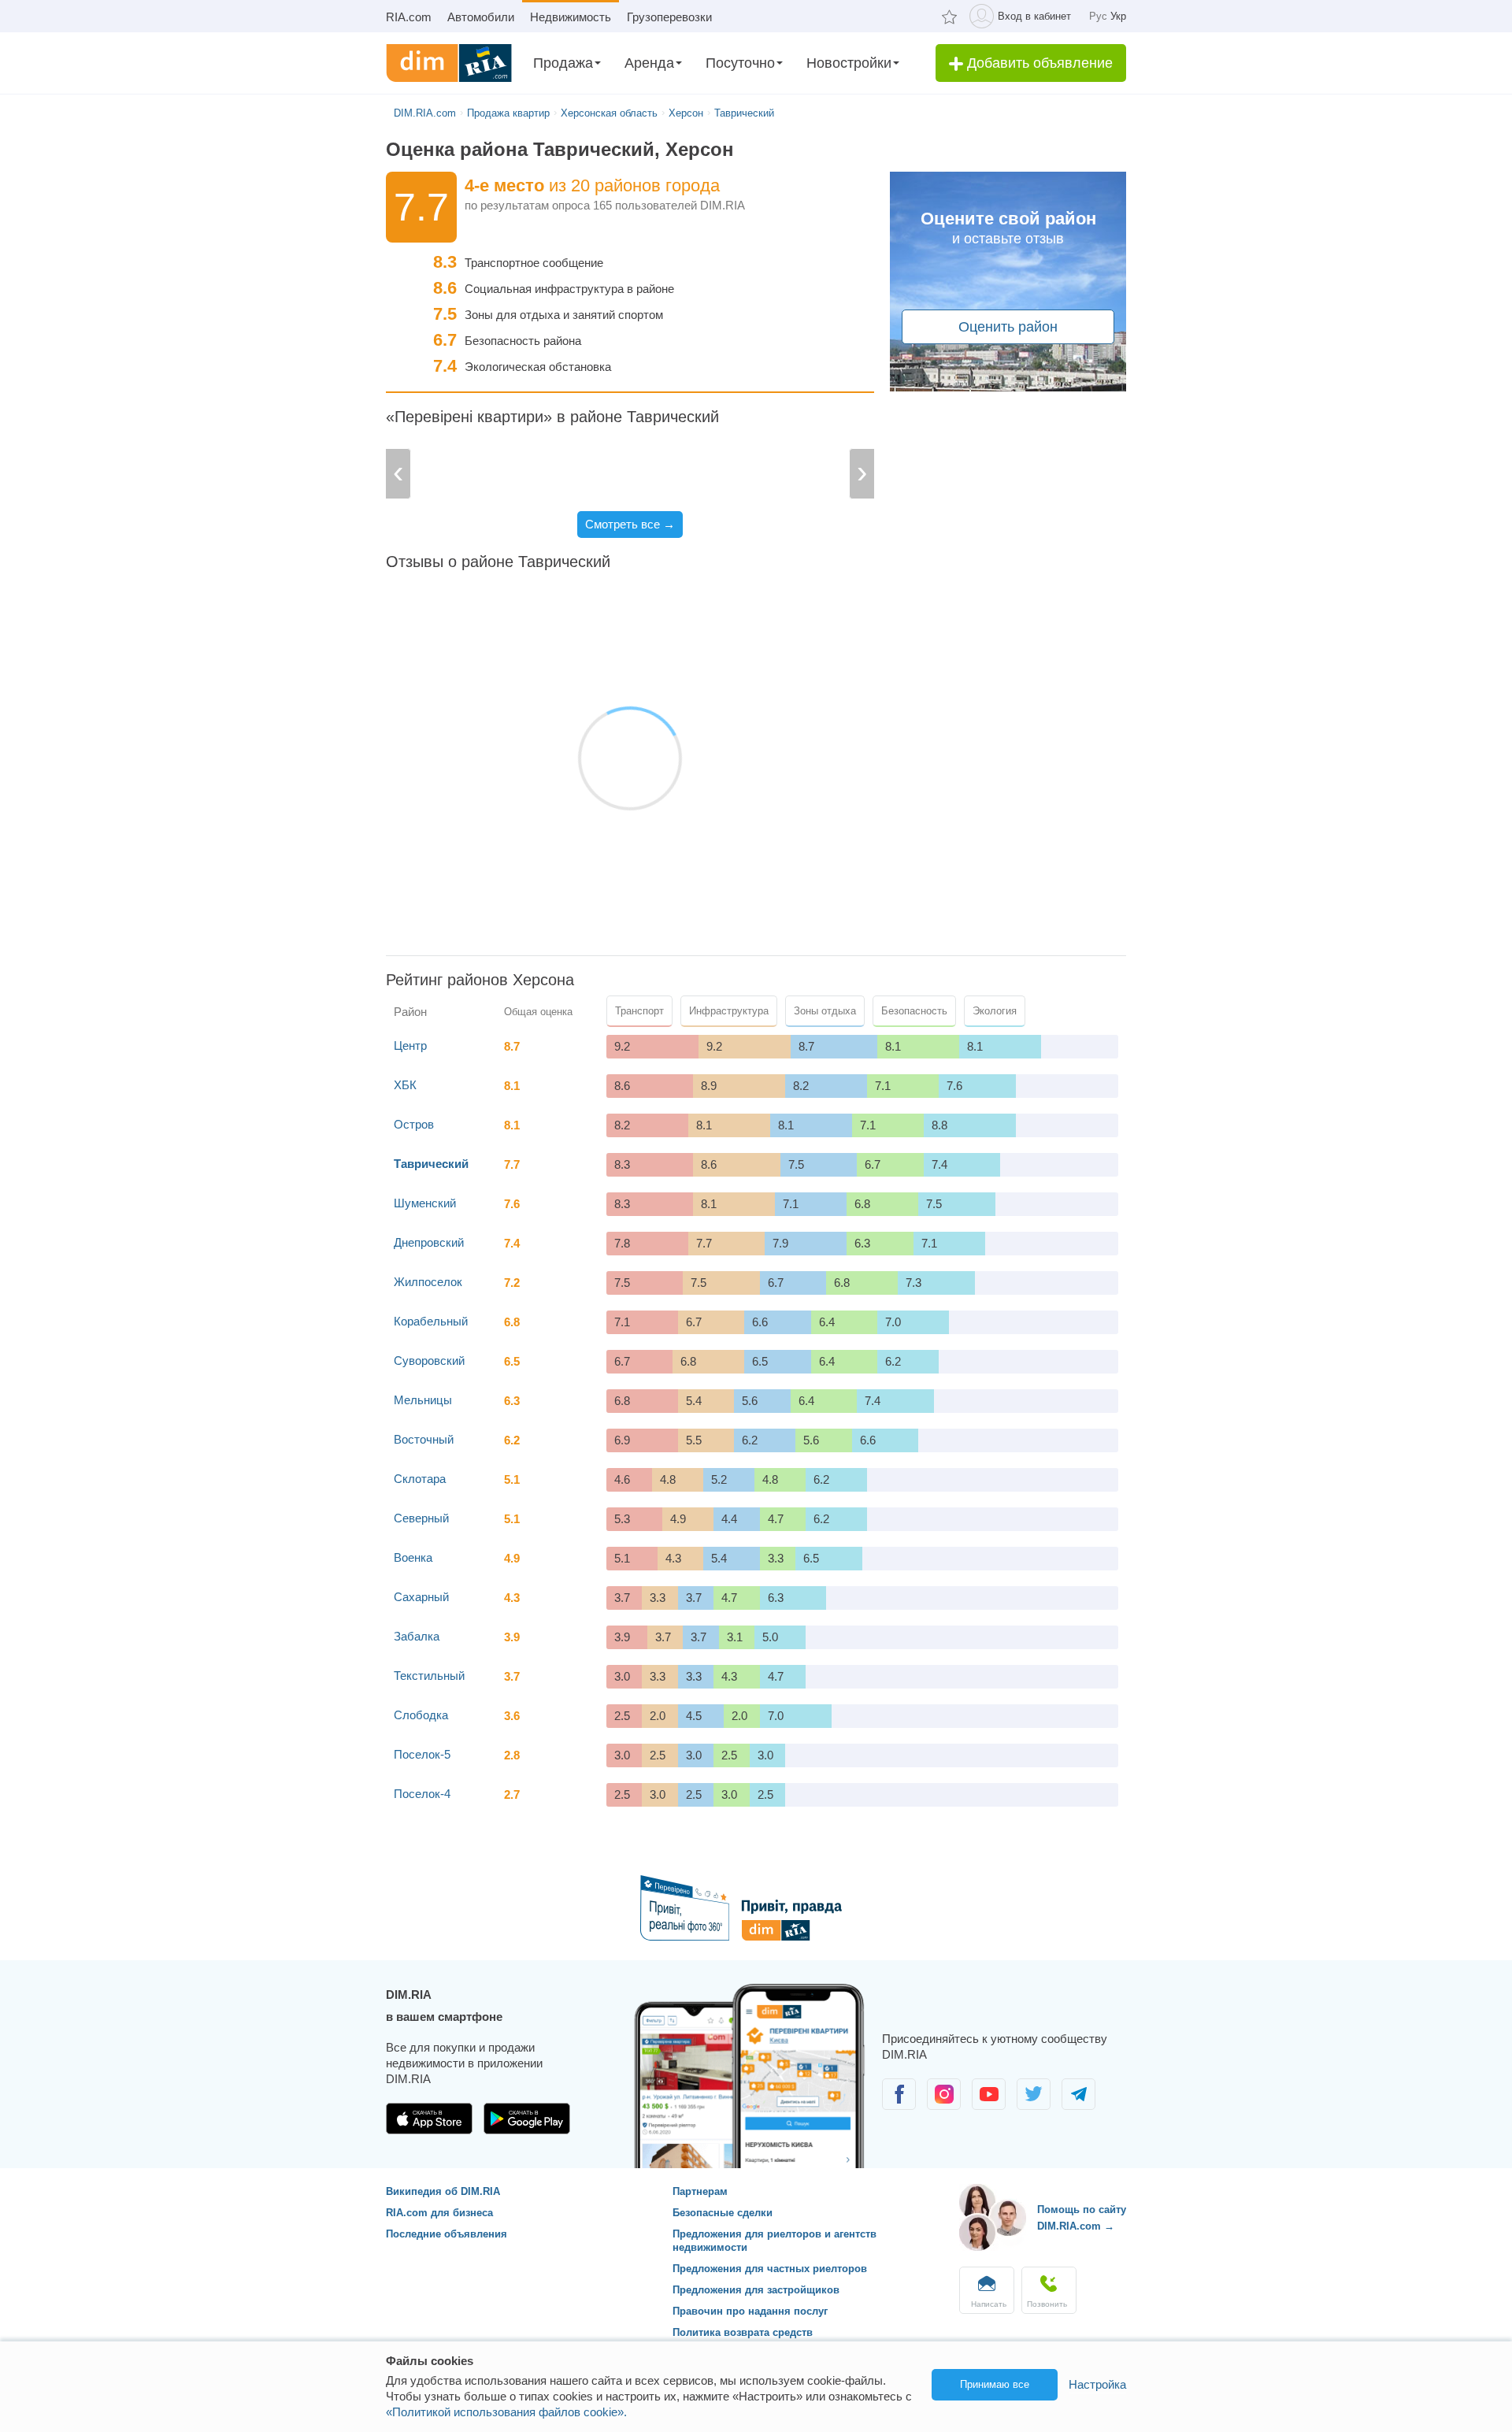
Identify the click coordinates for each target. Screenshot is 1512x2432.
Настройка (1097, 2384)
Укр (1118, 16)
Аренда (649, 63)
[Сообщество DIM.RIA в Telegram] (1078, 2106)
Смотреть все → (630, 524)
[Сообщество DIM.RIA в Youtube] (990, 2106)
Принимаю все (995, 2384)
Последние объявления (447, 2234)
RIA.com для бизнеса (439, 2213)
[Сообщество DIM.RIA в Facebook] (901, 2106)
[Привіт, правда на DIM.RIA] (756, 1936)
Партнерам (700, 2191)
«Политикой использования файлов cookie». (506, 2412)
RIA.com (409, 17)
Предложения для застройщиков (756, 2290)
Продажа (563, 63)
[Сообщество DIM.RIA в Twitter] (1035, 2106)
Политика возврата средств (743, 2332)
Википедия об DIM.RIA (443, 2191)
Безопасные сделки (723, 2213)
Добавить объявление (1038, 63)
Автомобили (481, 17)
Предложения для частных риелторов (770, 2269)
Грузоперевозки (669, 17)
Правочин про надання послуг (750, 2311)
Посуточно (740, 63)
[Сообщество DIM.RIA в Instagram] (945, 2106)
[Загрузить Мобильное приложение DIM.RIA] (431, 2130)
